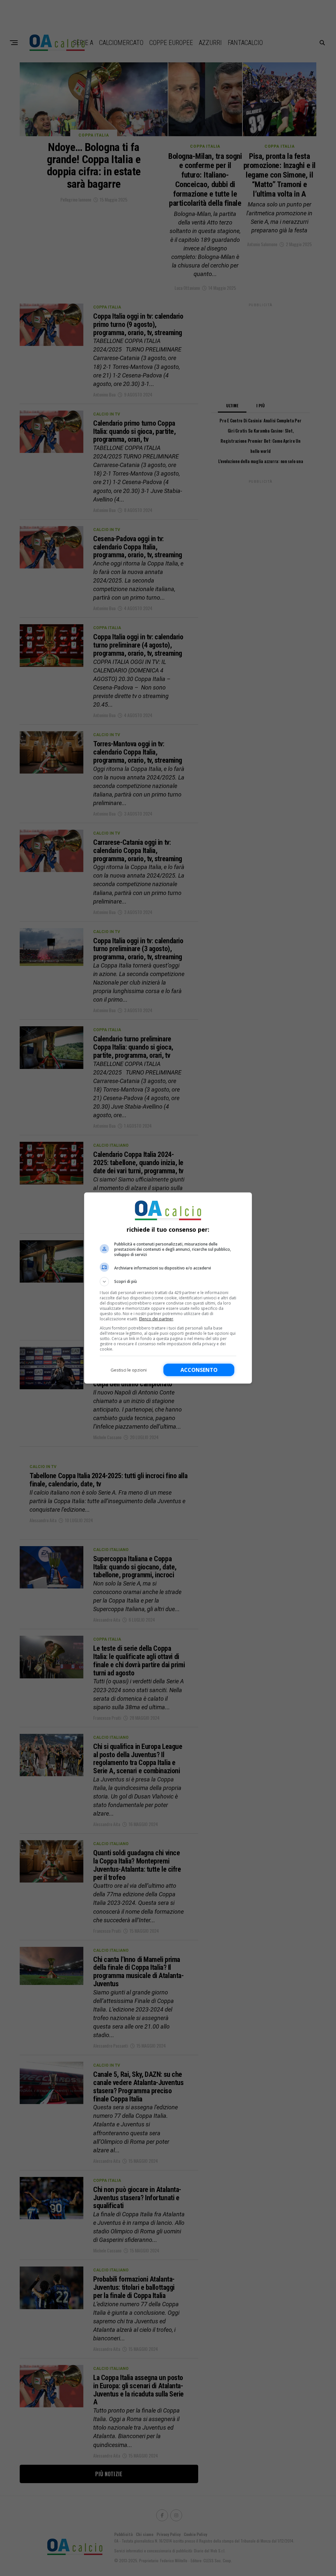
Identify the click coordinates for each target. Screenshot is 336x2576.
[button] (168, 1282)
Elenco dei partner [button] (156, 1319)
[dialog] (168, 1288)
